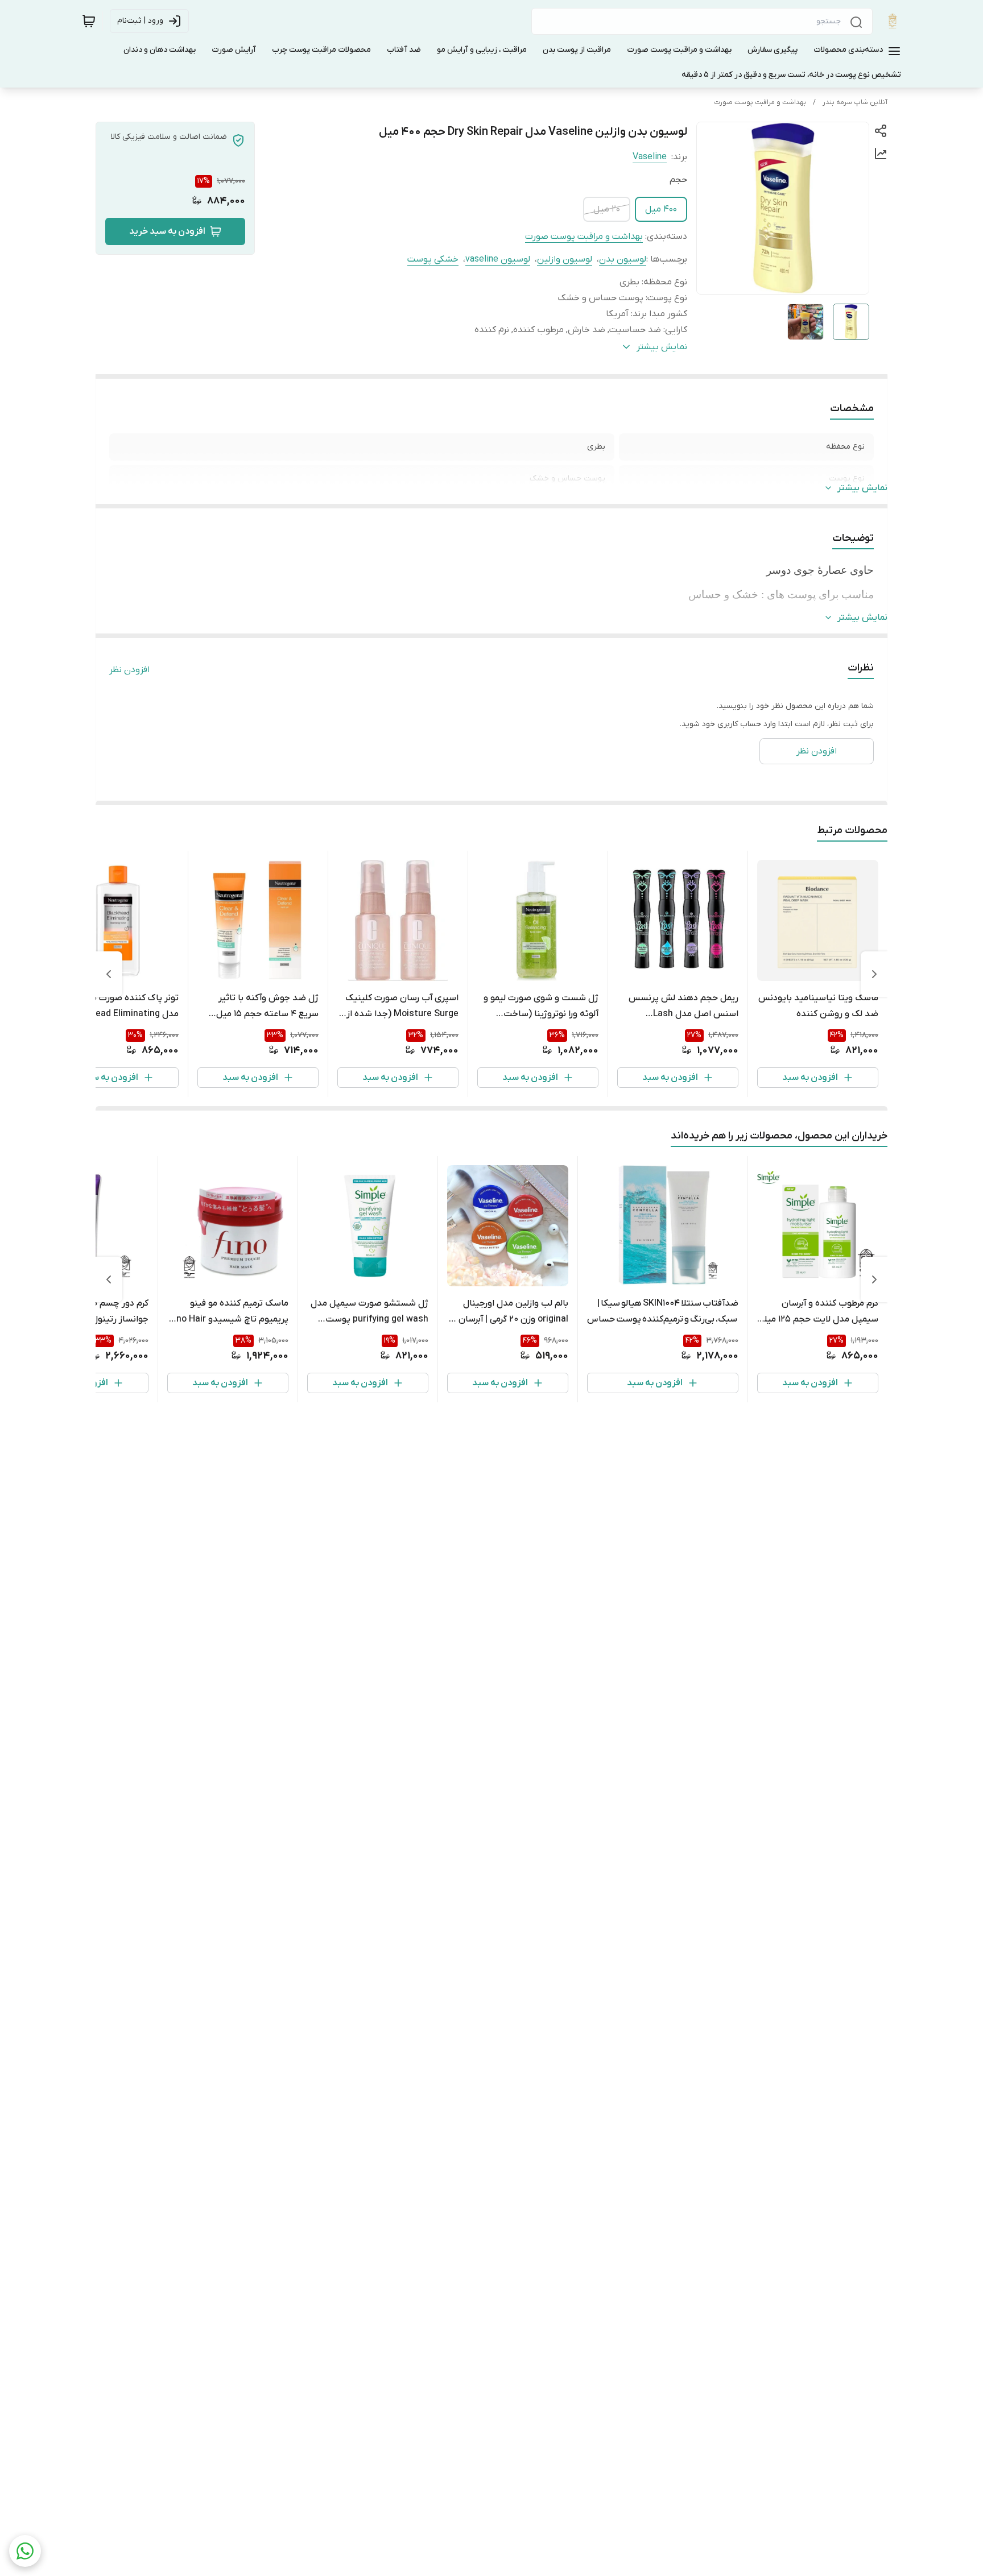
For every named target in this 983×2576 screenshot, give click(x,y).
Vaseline (650, 157)
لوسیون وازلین (565, 259)
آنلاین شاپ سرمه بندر (855, 102)
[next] (109, 974)
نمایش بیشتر (862, 488)
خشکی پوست (433, 259)
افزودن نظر (129, 670)
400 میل (661, 209)
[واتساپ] (25, 2551)
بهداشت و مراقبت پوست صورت (760, 102)
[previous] (874, 974)
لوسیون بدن (623, 259)
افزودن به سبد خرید (167, 231)
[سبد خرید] (89, 21)
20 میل (607, 209)
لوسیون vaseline (498, 259)
